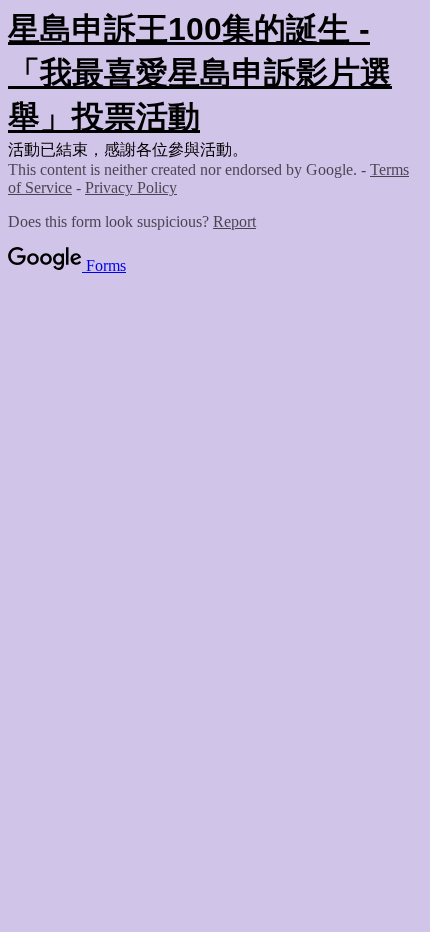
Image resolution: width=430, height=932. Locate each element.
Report (234, 221)
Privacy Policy (131, 187)
